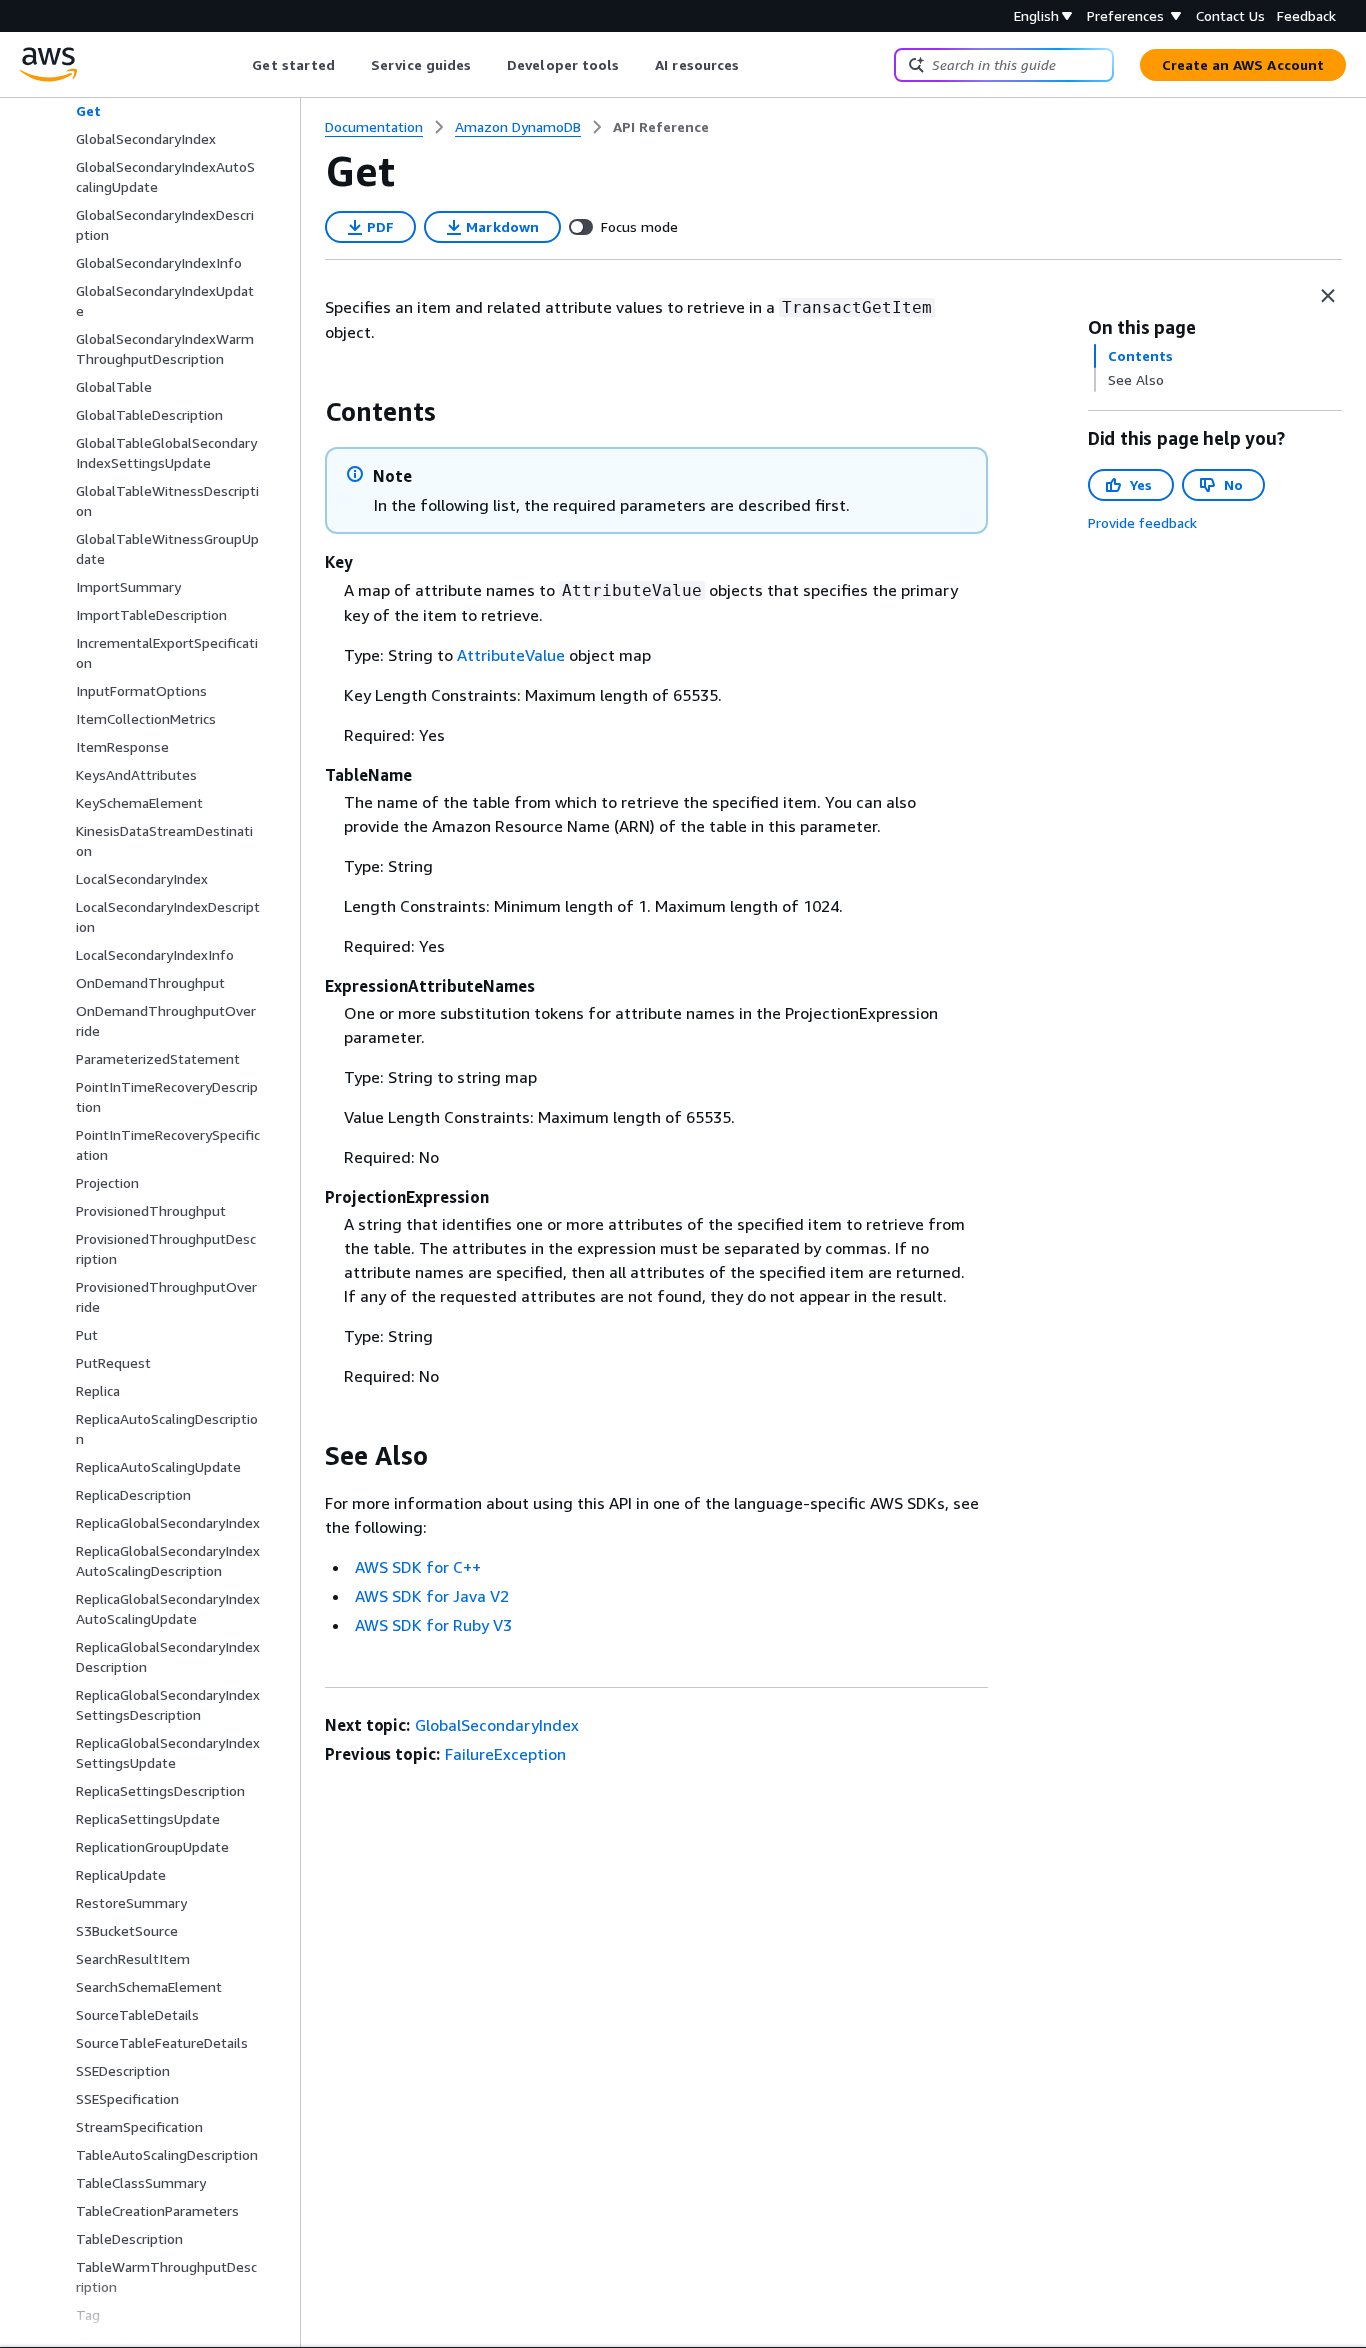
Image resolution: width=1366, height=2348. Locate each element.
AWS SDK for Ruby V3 (433, 1625)
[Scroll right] (754, 65)
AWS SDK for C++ (418, 1567)
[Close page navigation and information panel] (1328, 296)
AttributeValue (511, 655)
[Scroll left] (237, 65)
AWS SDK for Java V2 (432, 1596)
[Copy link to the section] (309, 412)
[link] (661, 127)
